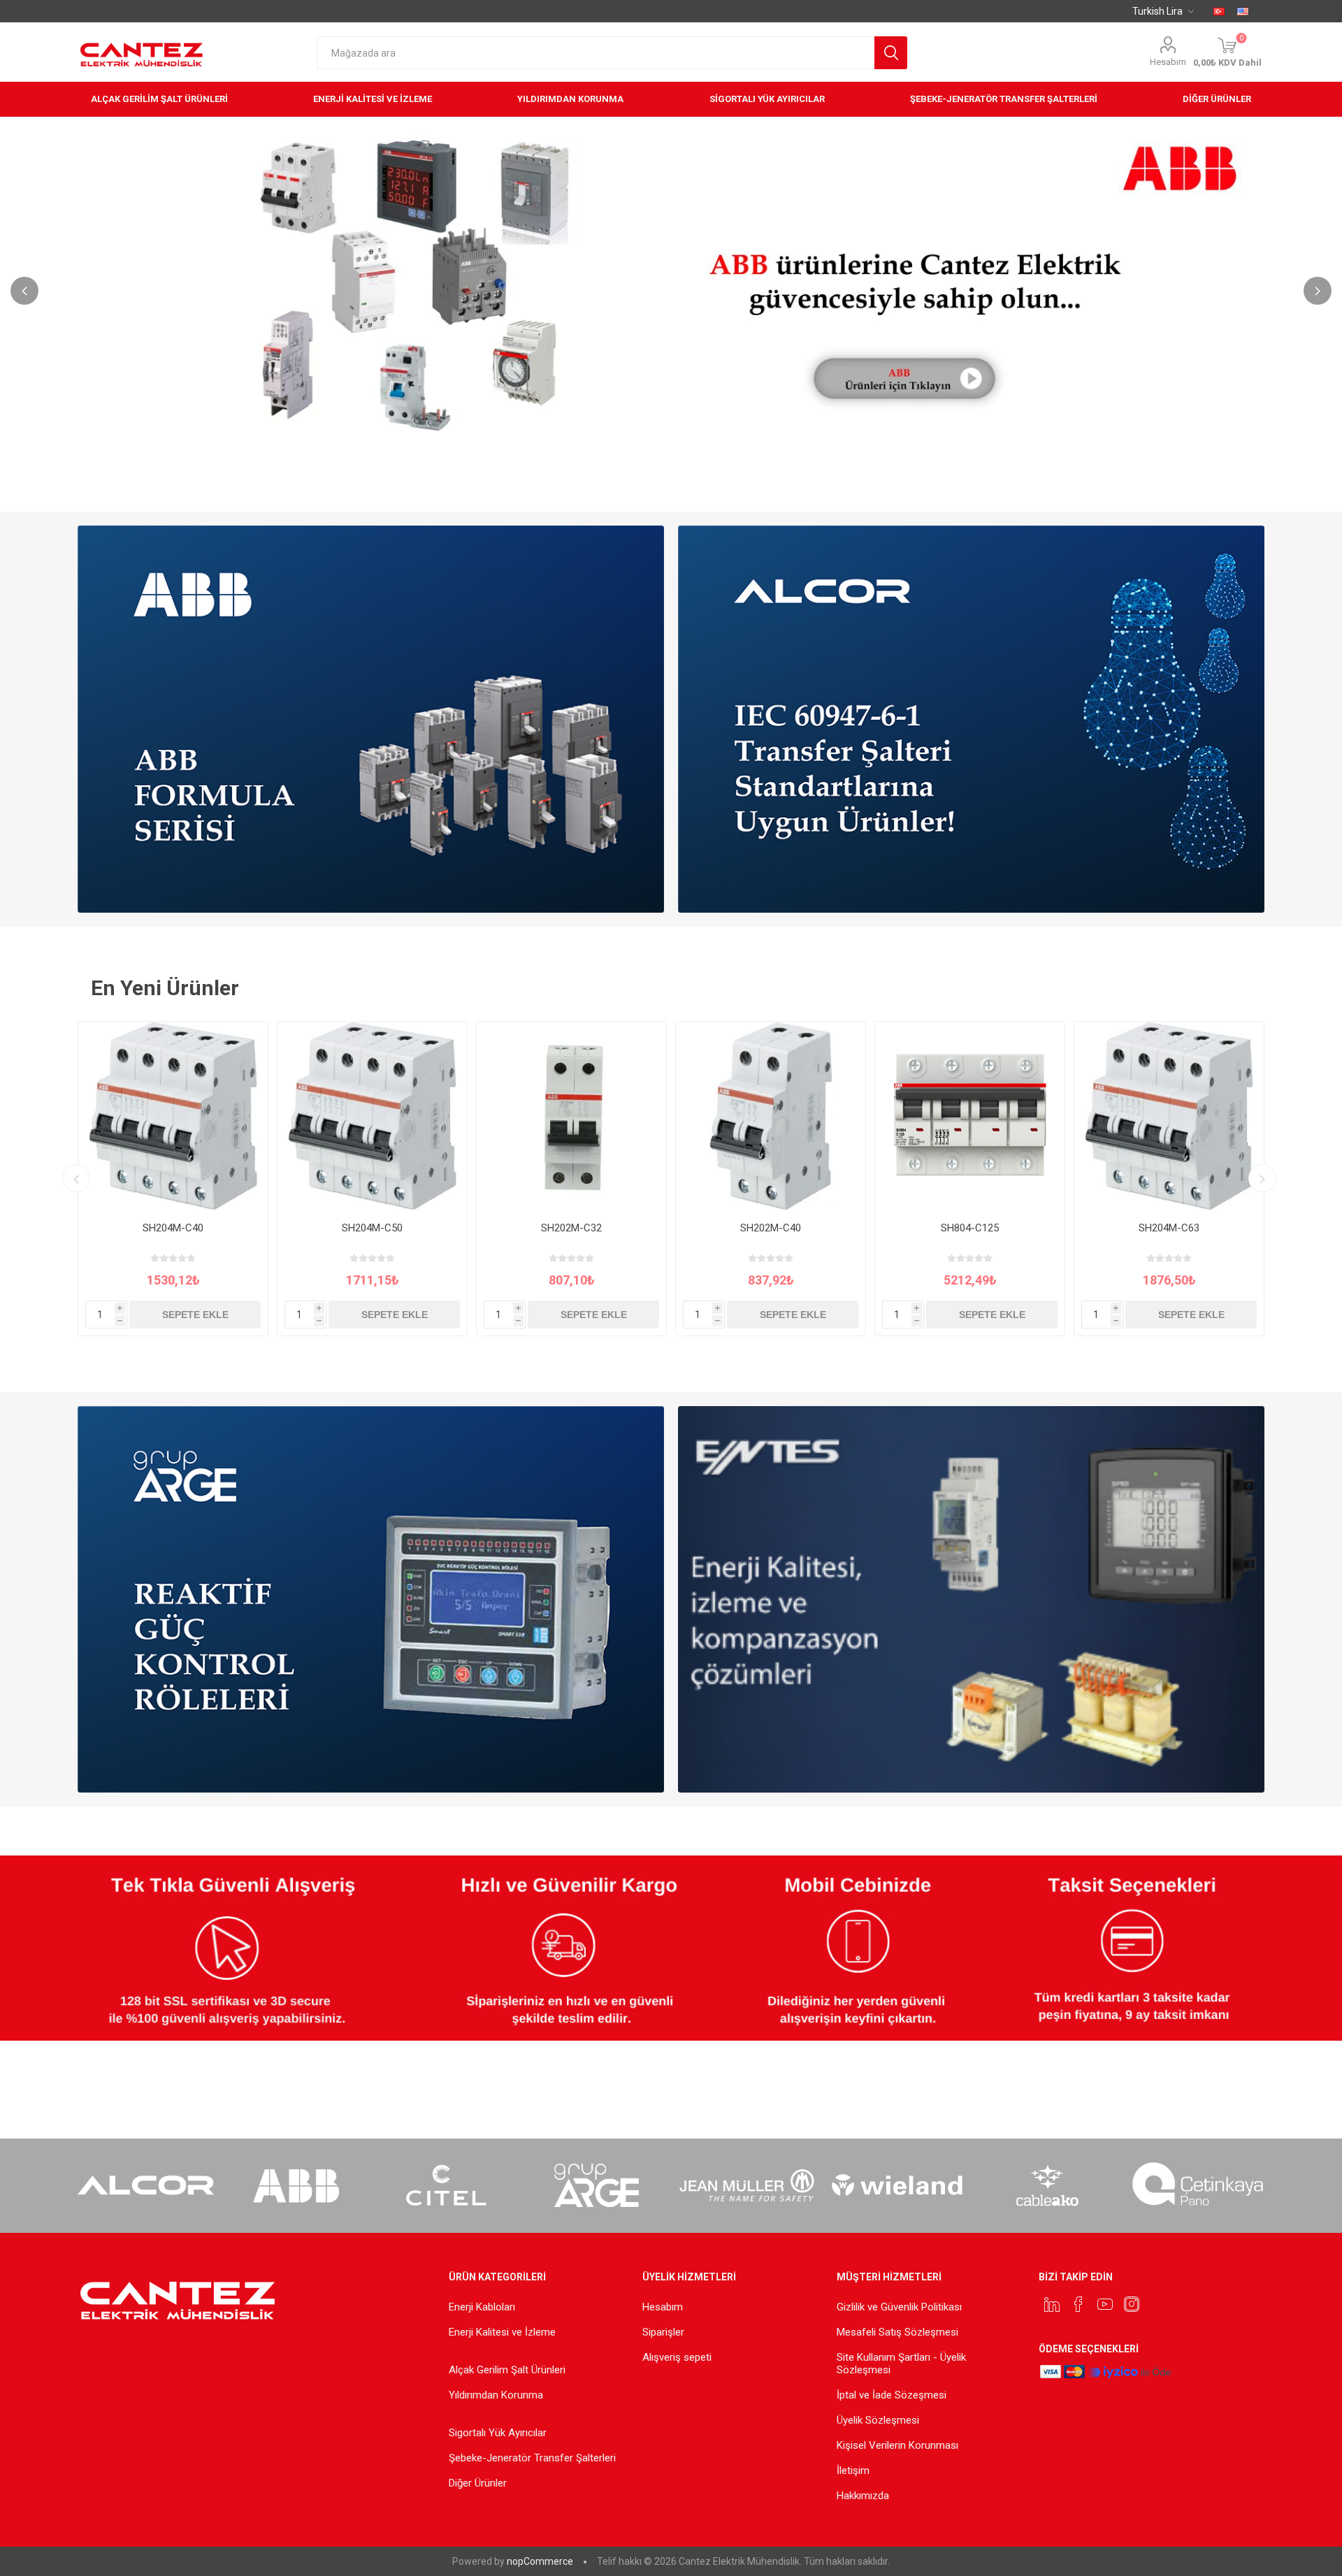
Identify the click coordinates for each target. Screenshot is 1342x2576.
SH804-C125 (970, 1228)
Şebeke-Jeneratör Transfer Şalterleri (532, 2458)
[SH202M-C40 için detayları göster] (771, 1116)
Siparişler (663, 2332)
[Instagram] (1132, 2304)
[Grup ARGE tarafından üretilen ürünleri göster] (597, 2185)
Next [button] (1318, 291)
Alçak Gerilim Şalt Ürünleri (507, 2370)
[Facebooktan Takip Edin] (1078, 2304)
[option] (671, 282)
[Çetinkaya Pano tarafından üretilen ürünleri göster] (1198, 2185)
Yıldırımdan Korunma (496, 2395)
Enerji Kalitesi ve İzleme (502, 2332)
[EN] (1243, 11)
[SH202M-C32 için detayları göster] (571, 1116)
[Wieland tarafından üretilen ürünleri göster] (897, 2185)
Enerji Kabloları (482, 2307)
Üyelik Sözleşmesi (878, 2420)
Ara (891, 53)
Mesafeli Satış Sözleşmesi (897, 2332)
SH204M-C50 (372, 1228)
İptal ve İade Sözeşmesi (892, 2395)
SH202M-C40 (771, 1228)
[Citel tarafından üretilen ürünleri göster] (446, 2185)
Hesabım (1168, 62)
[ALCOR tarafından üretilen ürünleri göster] (146, 2185)
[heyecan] (1052, 2304)
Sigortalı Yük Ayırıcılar (498, 2433)
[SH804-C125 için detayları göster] (970, 1116)
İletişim (853, 2470)
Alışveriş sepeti (677, 2357)
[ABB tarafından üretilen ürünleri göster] (296, 2185)
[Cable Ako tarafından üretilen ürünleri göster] (1047, 2185)
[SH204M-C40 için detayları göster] (173, 1116)
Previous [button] (24, 291)
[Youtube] (1105, 2304)
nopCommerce (540, 2561)
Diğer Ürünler (478, 2483)
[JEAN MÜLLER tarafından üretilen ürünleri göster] (747, 2185)
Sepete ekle (195, 1315)
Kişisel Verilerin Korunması (897, 2445)
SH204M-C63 (1169, 1228)
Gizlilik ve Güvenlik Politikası (899, 2307)
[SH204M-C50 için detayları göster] (372, 1116)
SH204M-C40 (173, 1228)
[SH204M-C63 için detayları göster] (1169, 1116)
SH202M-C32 (571, 1228)
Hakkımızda (863, 2496)
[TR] (1219, 11)
